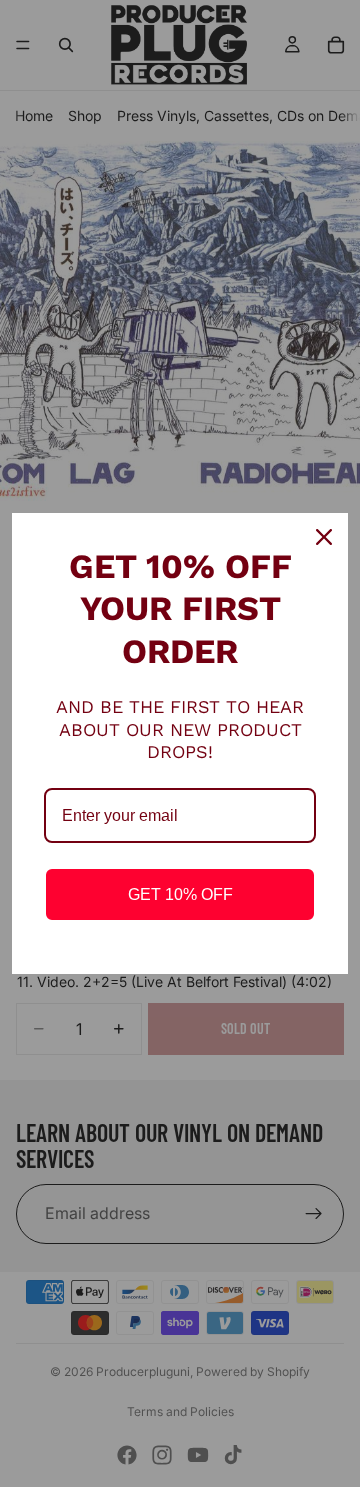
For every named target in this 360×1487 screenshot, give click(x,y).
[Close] (324, 537)
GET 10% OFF (180, 894)
